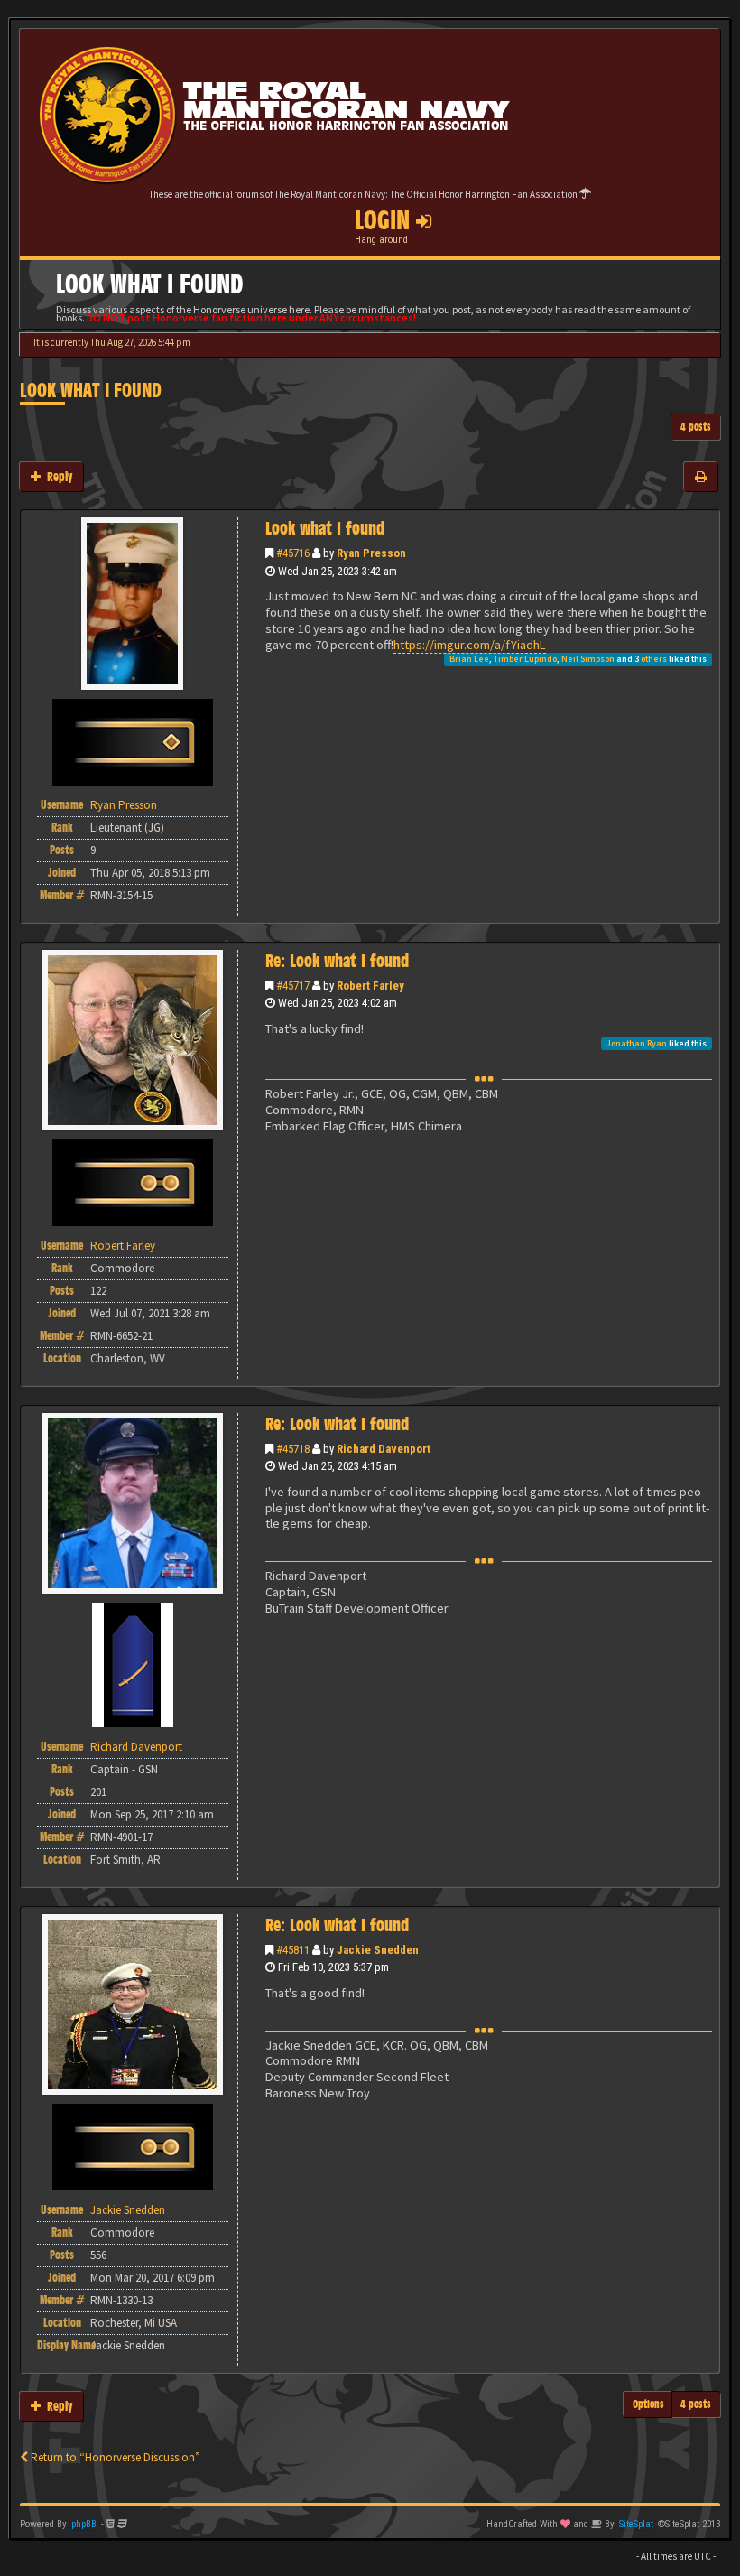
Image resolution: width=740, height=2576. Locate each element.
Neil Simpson (588, 659)
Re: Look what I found (337, 961)
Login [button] (385, 220)
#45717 (293, 986)
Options (648, 2404)
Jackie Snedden (378, 1950)
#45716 (293, 553)
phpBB (84, 2524)
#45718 (293, 1449)
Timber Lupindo (525, 659)
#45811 (293, 1950)
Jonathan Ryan (637, 1043)
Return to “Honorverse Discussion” (114, 2457)
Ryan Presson (371, 553)
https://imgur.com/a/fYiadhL (470, 645)
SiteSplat (636, 2524)
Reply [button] (56, 476)
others (654, 659)
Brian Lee (469, 659)
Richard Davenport (384, 1449)
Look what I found (91, 391)
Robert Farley (370, 986)
